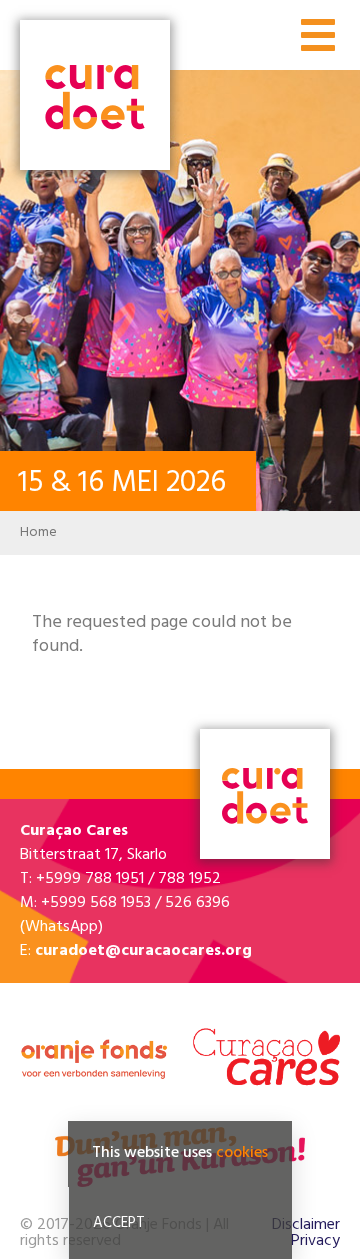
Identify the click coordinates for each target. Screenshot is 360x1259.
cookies (242, 1153)
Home (38, 532)
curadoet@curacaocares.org (143, 951)
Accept (119, 1223)
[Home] (95, 97)
